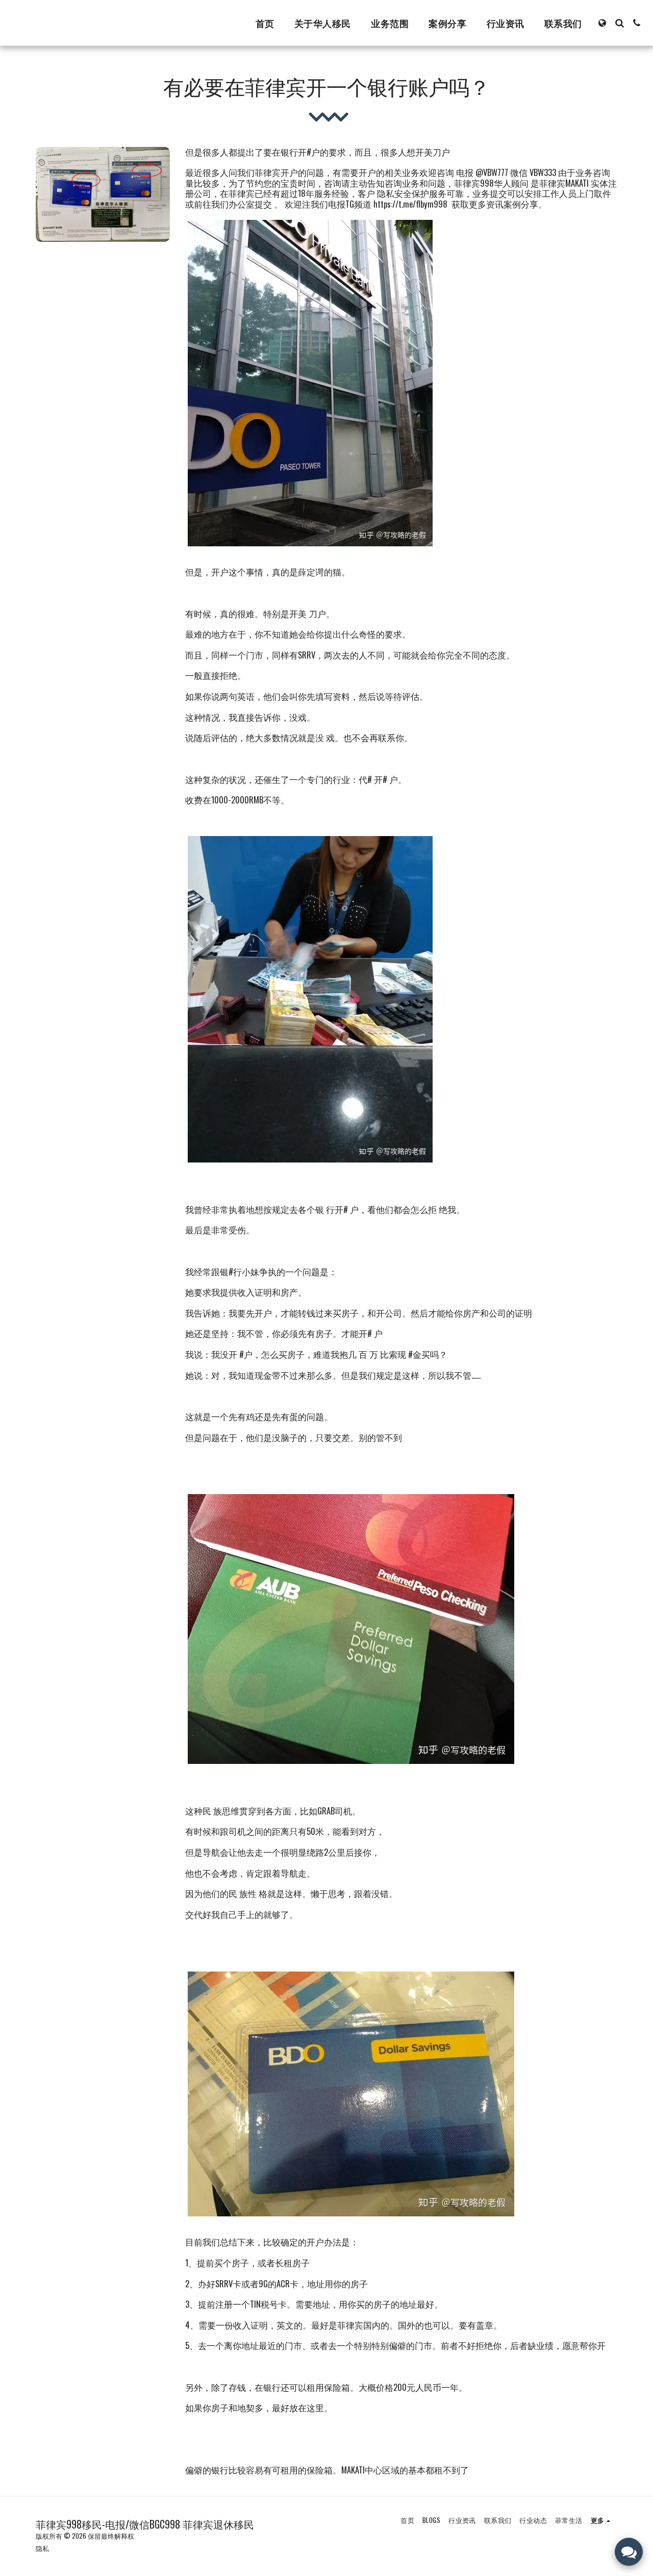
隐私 (42, 2548)
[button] (619, 23)
